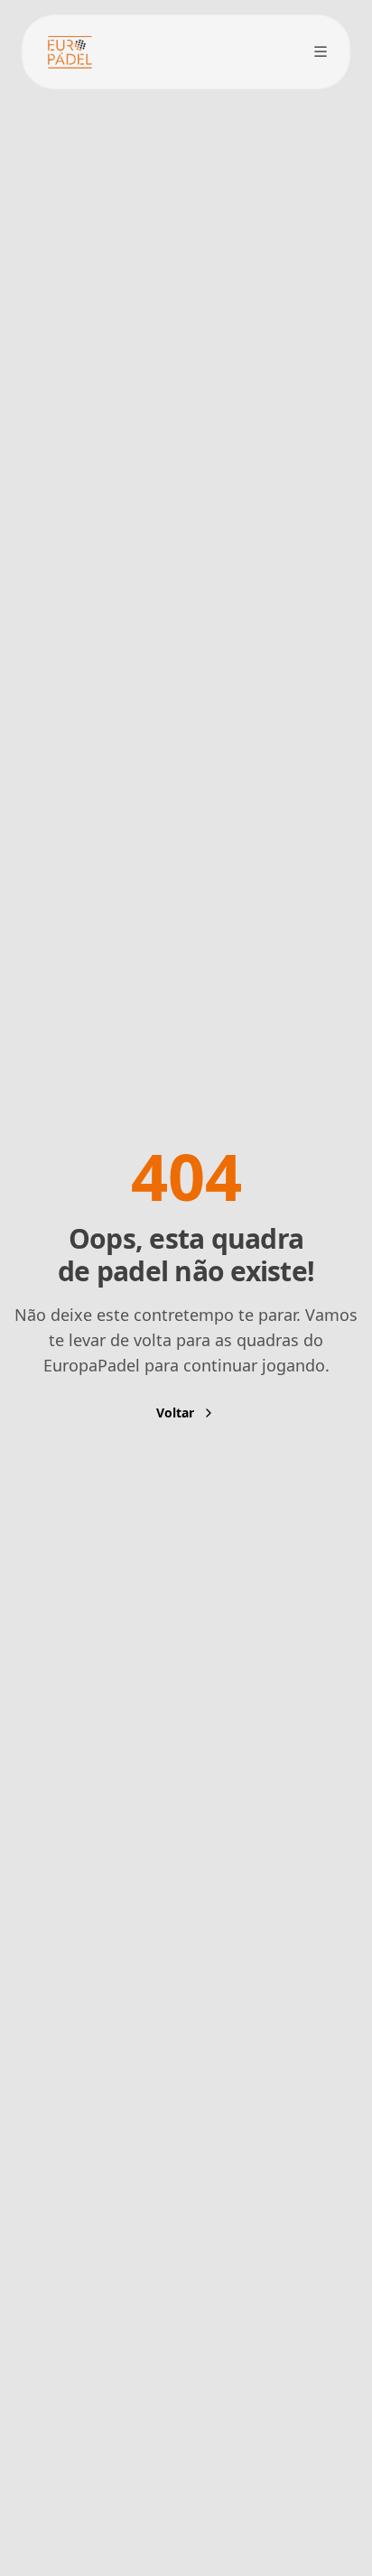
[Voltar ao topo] (321, 2439)
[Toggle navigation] (321, 51)
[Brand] (70, 52)
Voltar (175, 1413)
